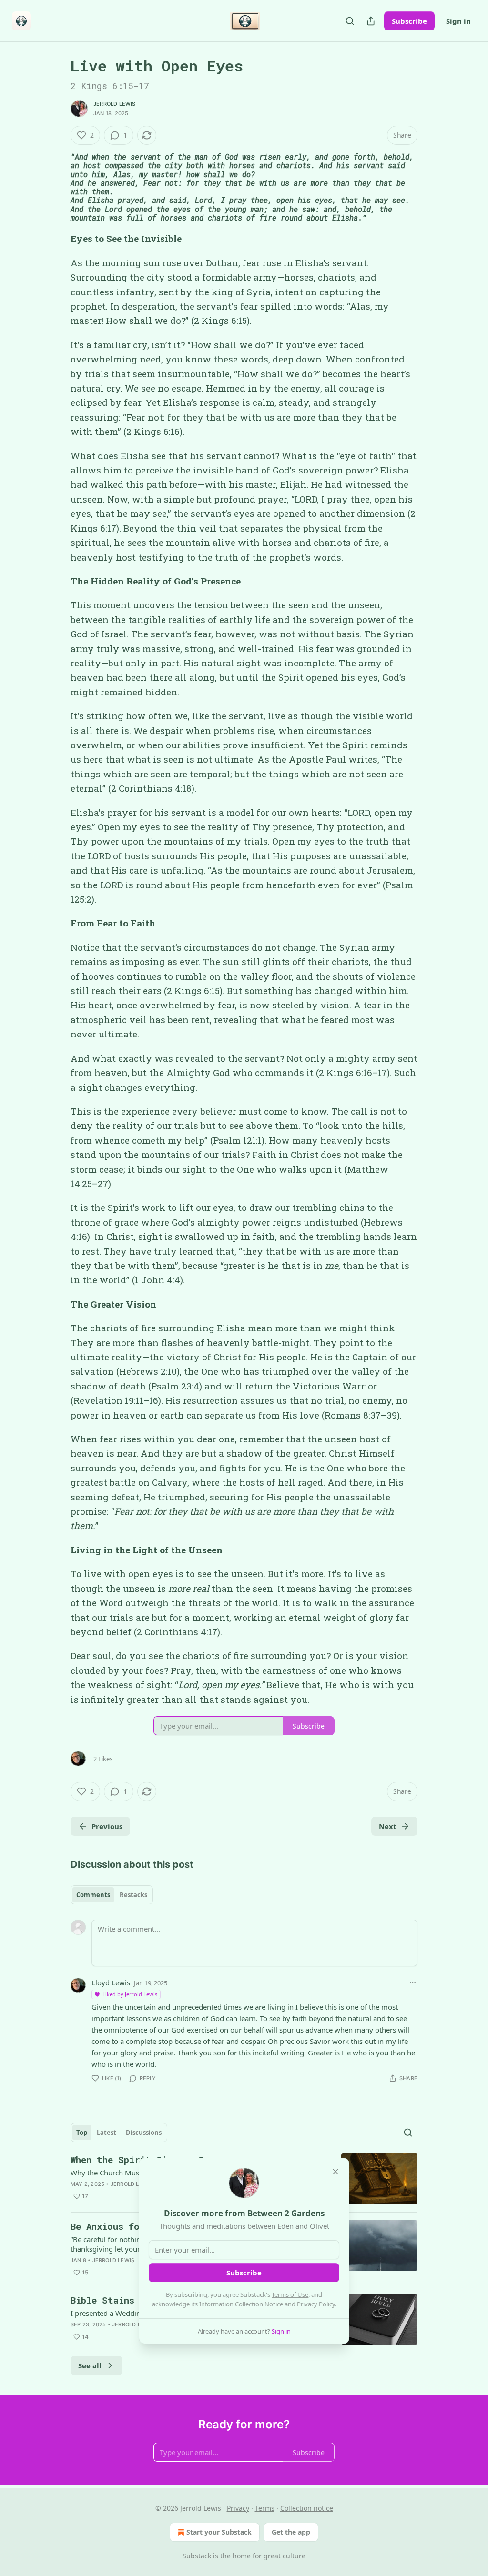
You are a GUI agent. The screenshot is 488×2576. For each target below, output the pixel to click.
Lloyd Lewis (111, 1982)
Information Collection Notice (241, 2304)
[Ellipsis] (413, 1982)
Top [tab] (82, 2133)
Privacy (238, 2508)
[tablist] (112, 1895)
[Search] (350, 21)
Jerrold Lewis (115, 104)
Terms (265, 2508)
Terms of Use (290, 2294)
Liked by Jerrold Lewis (130, 1994)
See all (90, 2365)
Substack (197, 2556)
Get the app (291, 2532)
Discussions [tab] (144, 2133)
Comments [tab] (93, 1895)
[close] (335, 2172)
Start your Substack (219, 2532)
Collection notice (307, 2508)
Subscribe (409, 21)
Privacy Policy (316, 2304)
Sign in (458, 21)
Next (388, 1826)
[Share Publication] (371, 21)
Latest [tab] (107, 2133)
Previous (107, 1826)
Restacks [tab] (133, 1895)
